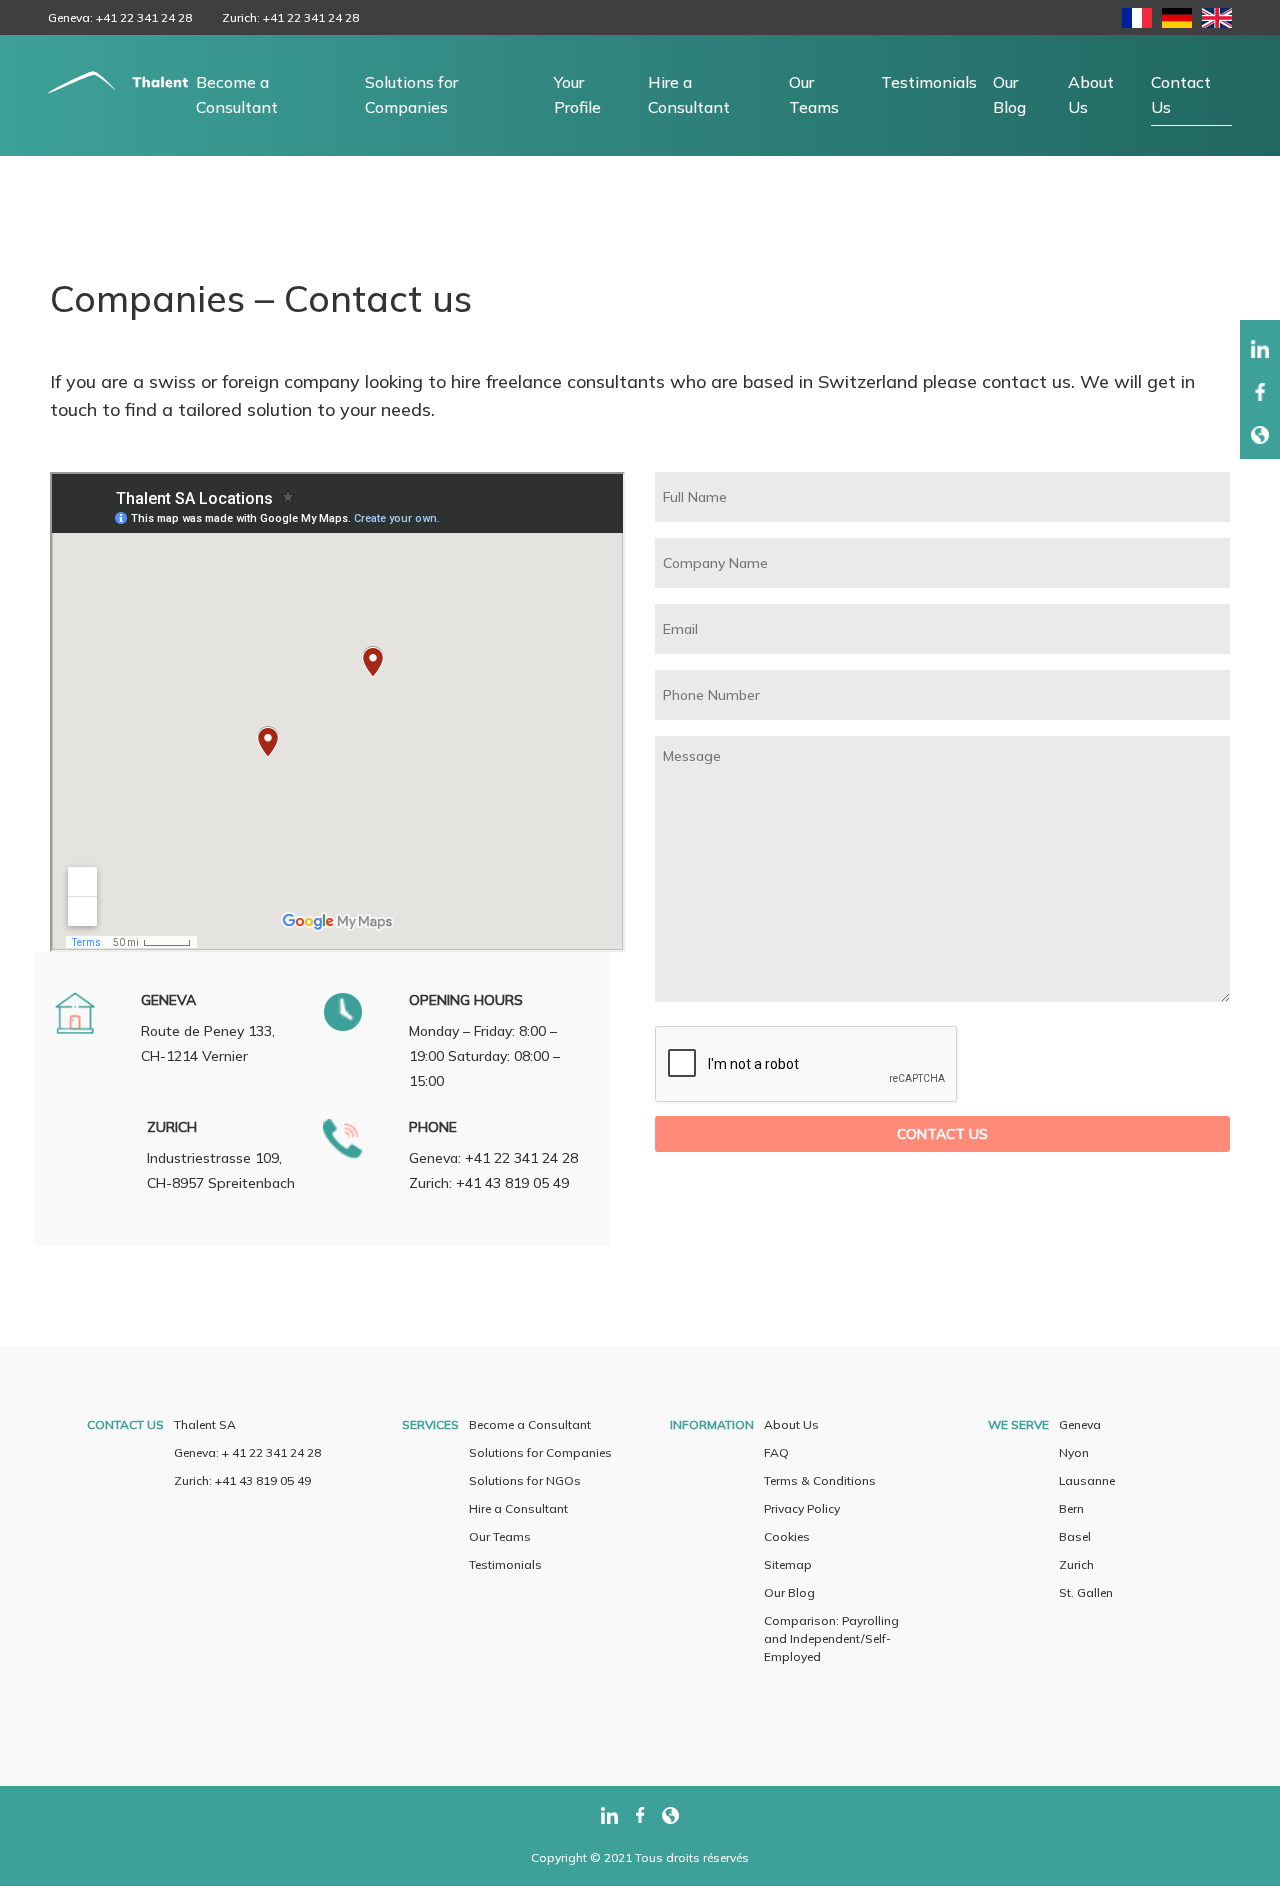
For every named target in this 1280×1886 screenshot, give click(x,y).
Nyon (1074, 1452)
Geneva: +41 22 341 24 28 (120, 17)
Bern (1071, 1508)
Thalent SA (205, 1424)
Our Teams (814, 94)
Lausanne (1087, 1480)
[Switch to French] (1137, 22)
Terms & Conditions (820, 1480)
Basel (1075, 1536)
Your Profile (577, 94)
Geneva (1080, 1424)
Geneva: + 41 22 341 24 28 (247, 1452)
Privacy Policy (802, 1508)
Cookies (787, 1536)
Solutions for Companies (411, 94)
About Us (1091, 94)
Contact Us (1181, 94)
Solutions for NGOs (525, 1480)
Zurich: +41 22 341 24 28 (290, 17)
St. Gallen (1086, 1592)
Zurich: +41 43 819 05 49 (242, 1480)
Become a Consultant (237, 94)
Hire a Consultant (689, 94)
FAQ (776, 1452)
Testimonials (929, 82)
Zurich (1076, 1564)
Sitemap (788, 1564)
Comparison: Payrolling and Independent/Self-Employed (831, 1638)
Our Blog (1009, 94)
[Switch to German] (1177, 22)
